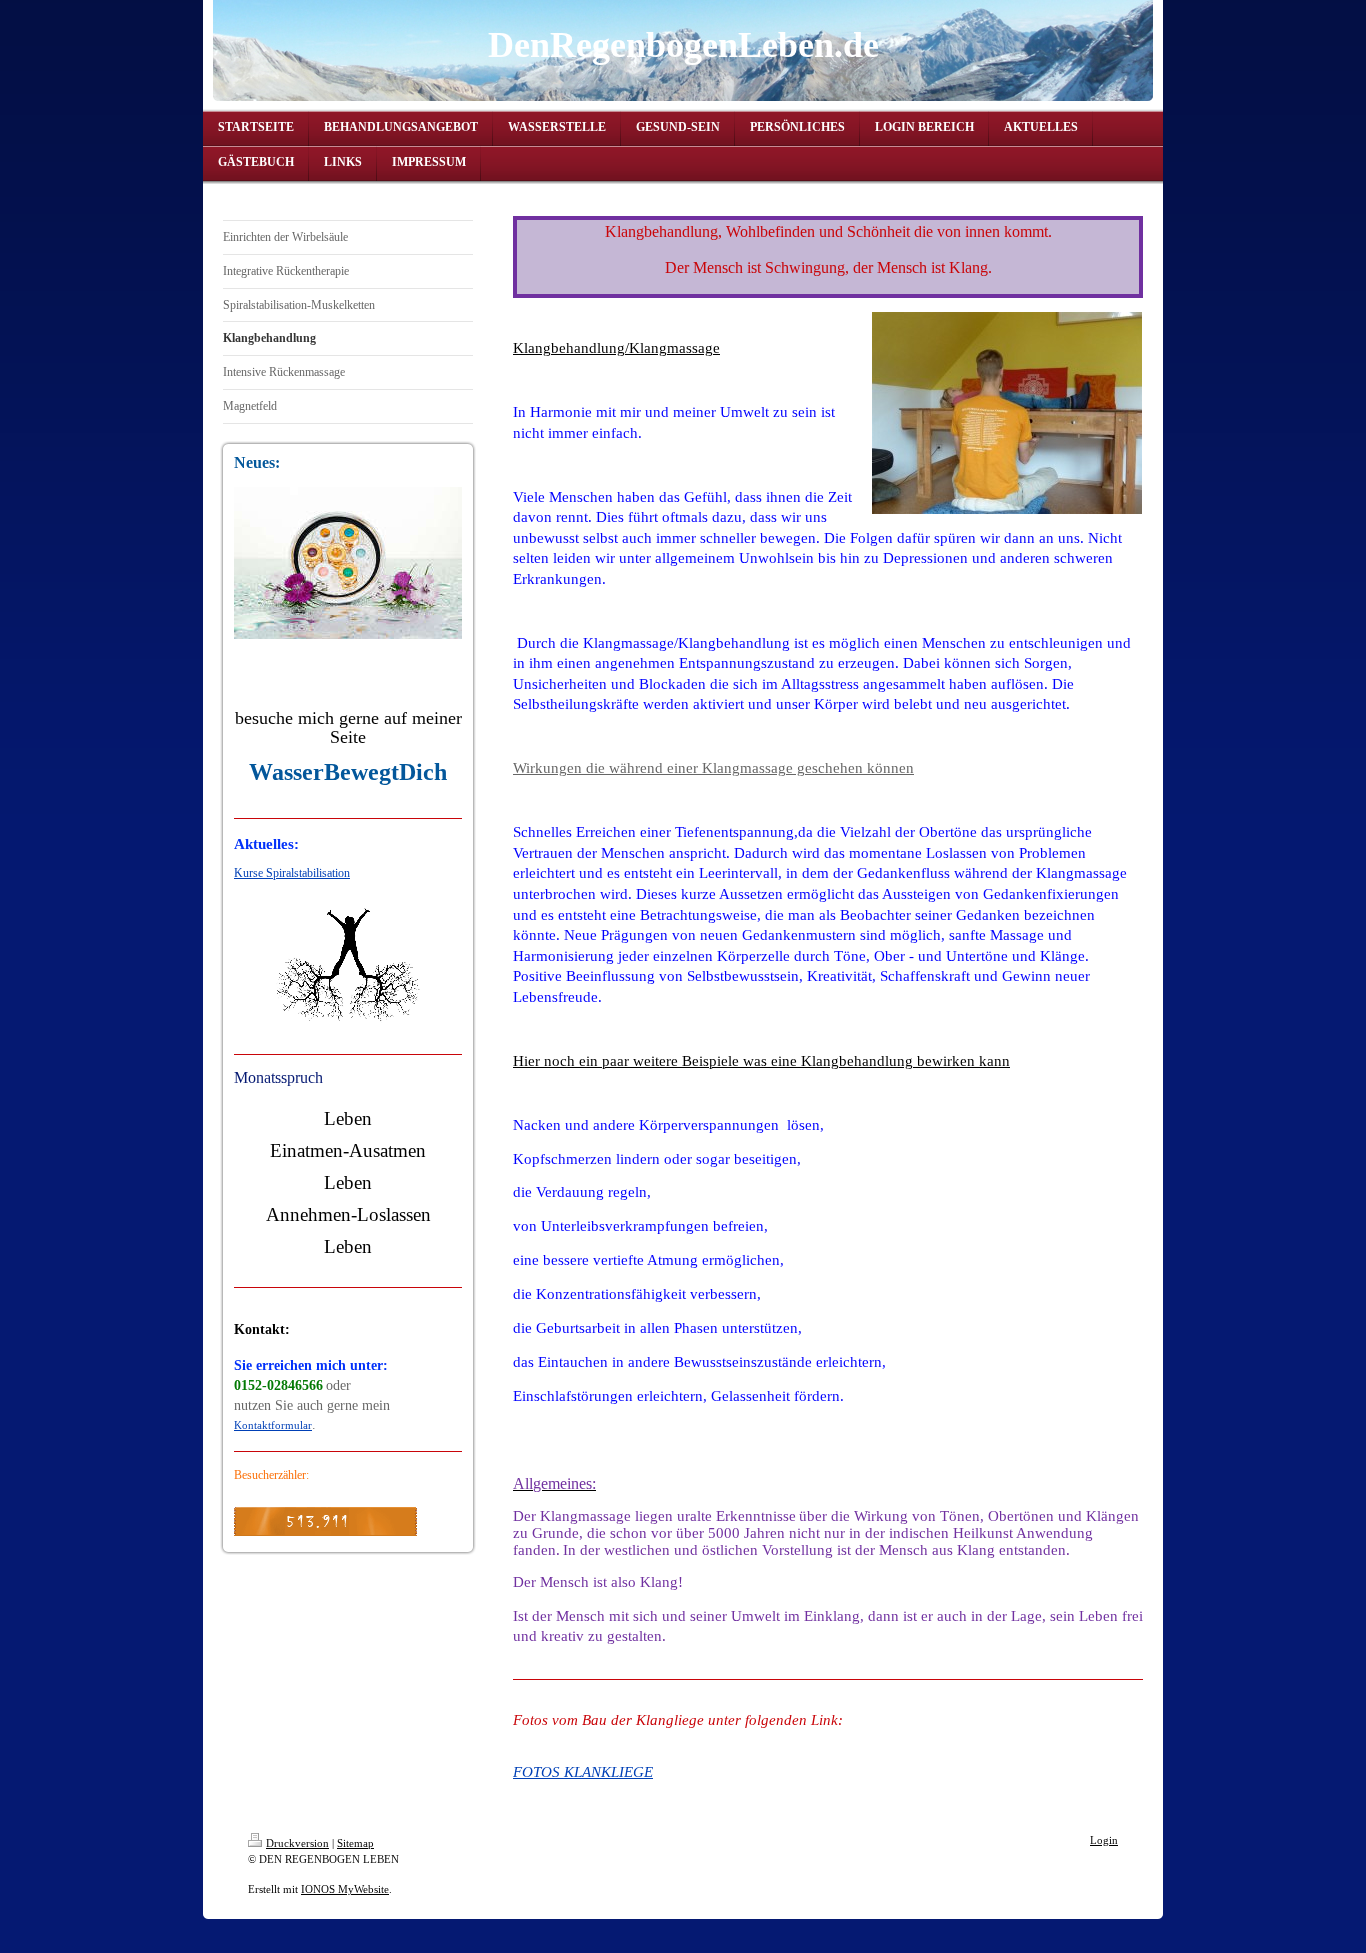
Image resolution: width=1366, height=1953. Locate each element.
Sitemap (355, 1843)
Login (1104, 1840)
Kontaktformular (273, 1425)
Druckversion (297, 1843)
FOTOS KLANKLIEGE (583, 1772)
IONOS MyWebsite (345, 1889)
